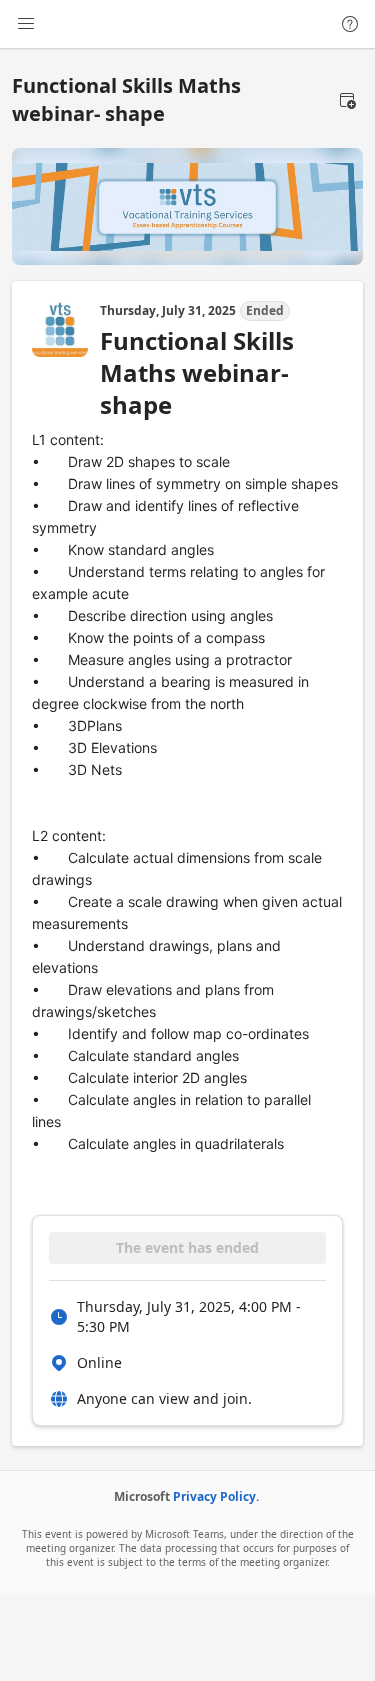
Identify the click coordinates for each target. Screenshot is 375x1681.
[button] (347, 100)
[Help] (350, 24)
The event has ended (187, 1247)
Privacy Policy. (216, 1496)
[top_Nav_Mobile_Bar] (26, 24)
